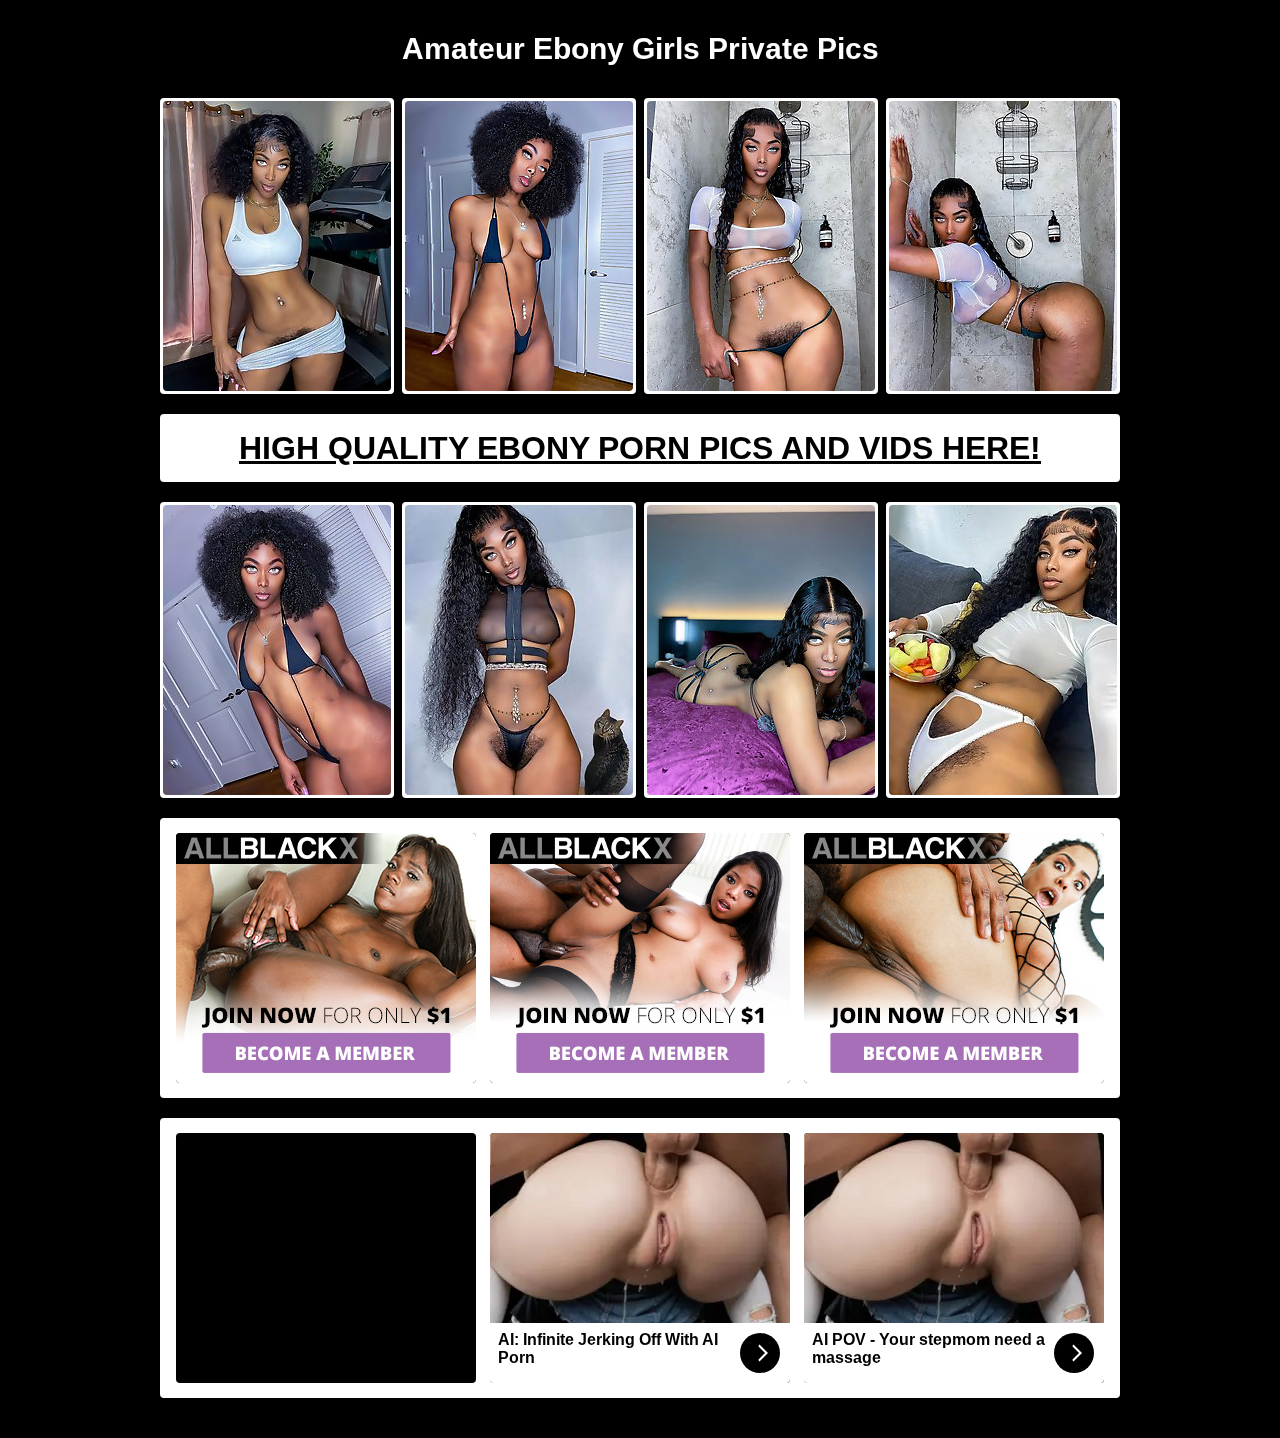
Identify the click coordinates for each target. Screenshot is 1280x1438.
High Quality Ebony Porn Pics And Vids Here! (640, 448)
